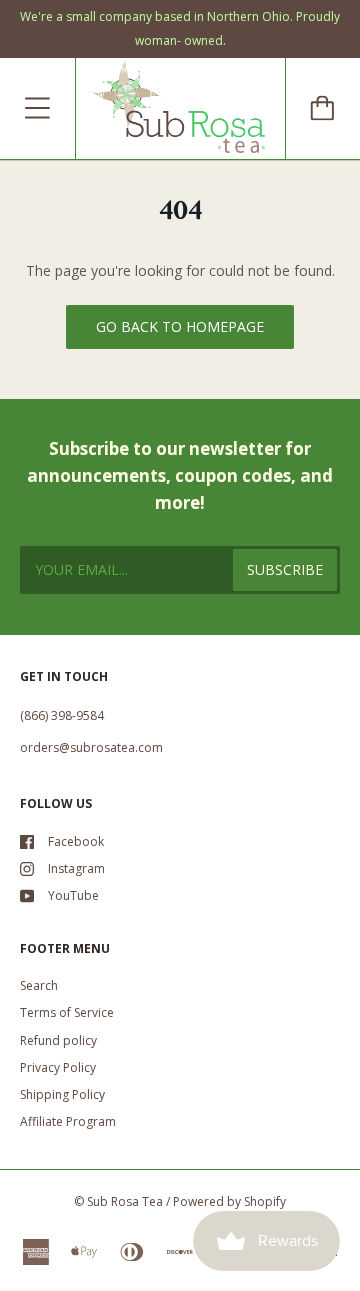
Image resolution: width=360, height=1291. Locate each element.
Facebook (76, 841)
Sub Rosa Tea (125, 1201)
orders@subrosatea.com (91, 747)
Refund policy (58, 1040)
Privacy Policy (58, 1067)
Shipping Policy (62, 1094)
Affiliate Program (68, 1121)
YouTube (73, 895)
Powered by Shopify (229, 1201)
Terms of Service (67, 1012)
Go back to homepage (180, 326)
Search (39, 985)
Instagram (76, 868)
